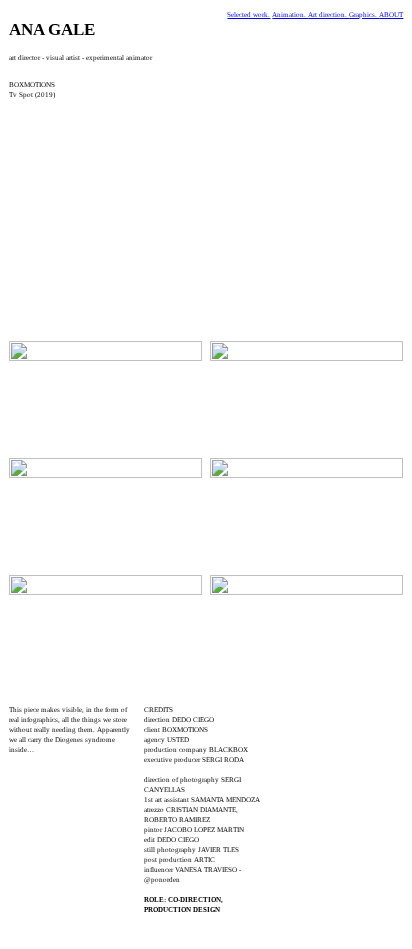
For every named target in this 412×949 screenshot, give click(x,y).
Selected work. (248, 15)
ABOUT (391, 15)
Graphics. (364, 15)
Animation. (290, 15)
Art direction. (328, 15)
